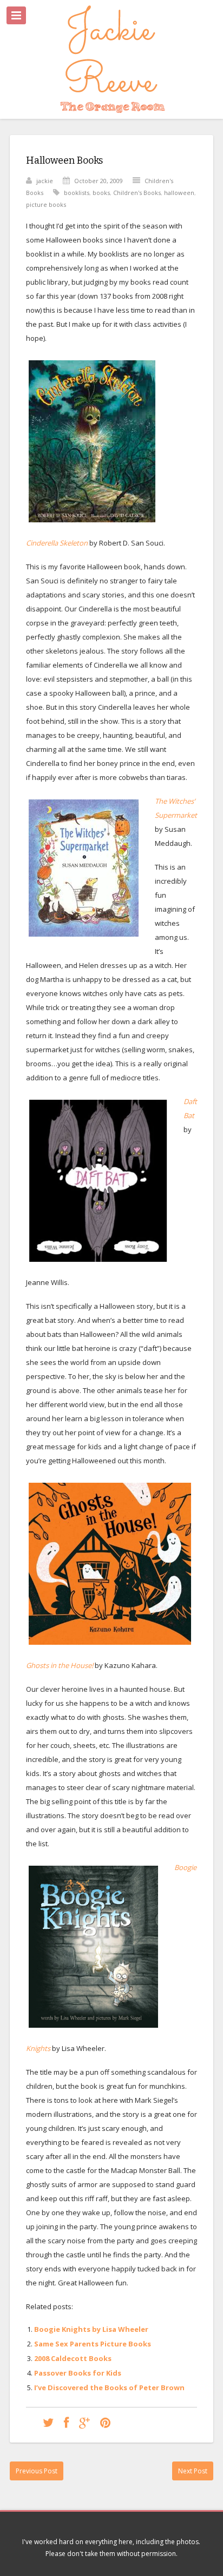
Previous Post (37, 2471)
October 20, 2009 (99, 181)
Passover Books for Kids (78, 2373)
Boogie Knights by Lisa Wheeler (91, 2329)
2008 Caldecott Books (73, 2358)
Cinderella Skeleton (57, 543)
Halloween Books (64, 160)
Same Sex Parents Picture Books (93, 2344)
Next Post (193, 2471)
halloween (179, 193)
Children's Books (137, 193)
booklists (77, 193)
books (101, 193)
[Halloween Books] (48, 2422)
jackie (45, 181)
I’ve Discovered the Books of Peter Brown (109, 2387)
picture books (46, 204)
